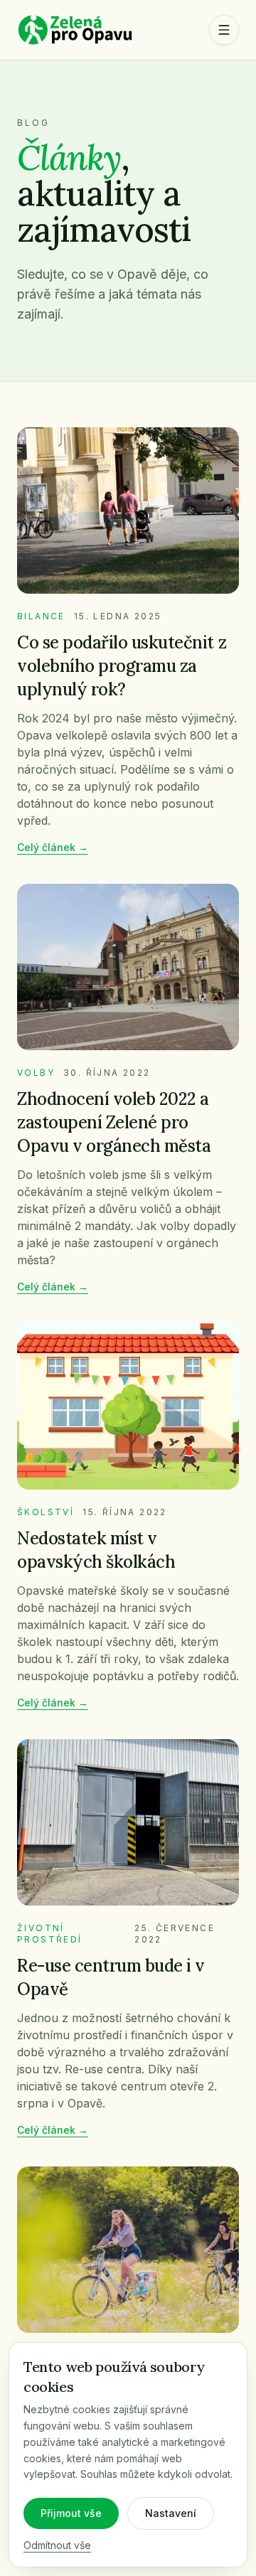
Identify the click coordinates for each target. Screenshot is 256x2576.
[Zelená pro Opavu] (75, 30)
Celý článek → (53, 847)
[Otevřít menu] (224, 30)
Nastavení (171, 2513)
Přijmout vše (71, 2513)
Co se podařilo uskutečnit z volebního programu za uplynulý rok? (122, 666)
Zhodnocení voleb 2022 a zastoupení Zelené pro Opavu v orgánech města (114, 1122)
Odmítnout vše (57, 2545)
